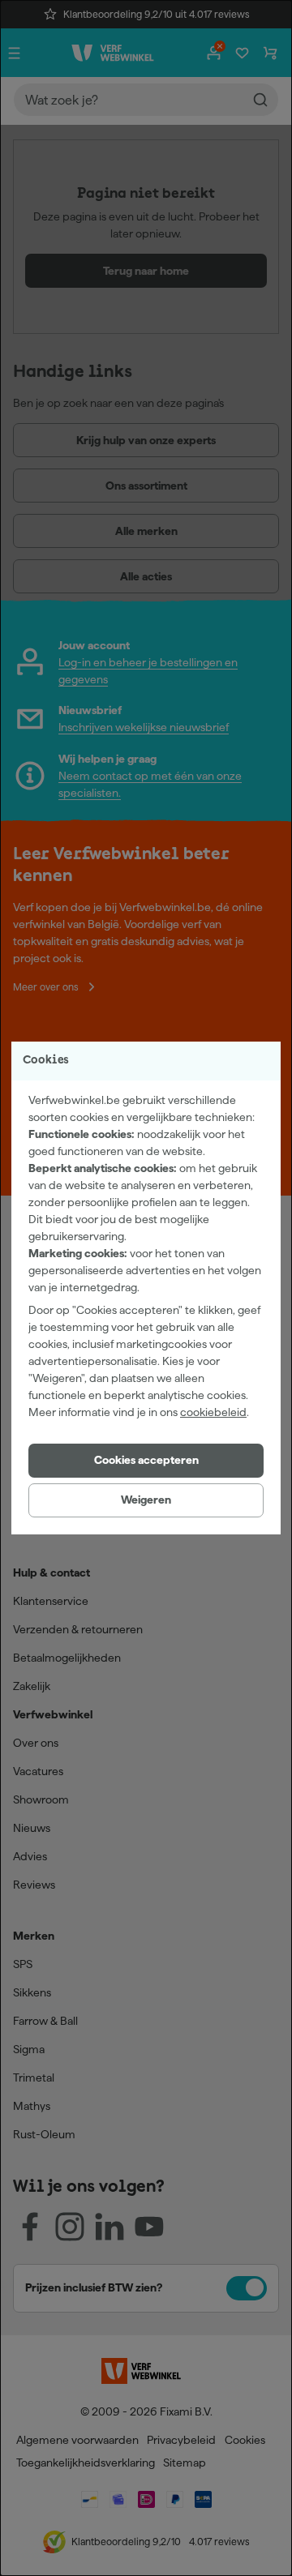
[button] (146, 1461)
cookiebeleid (213, 1412)
